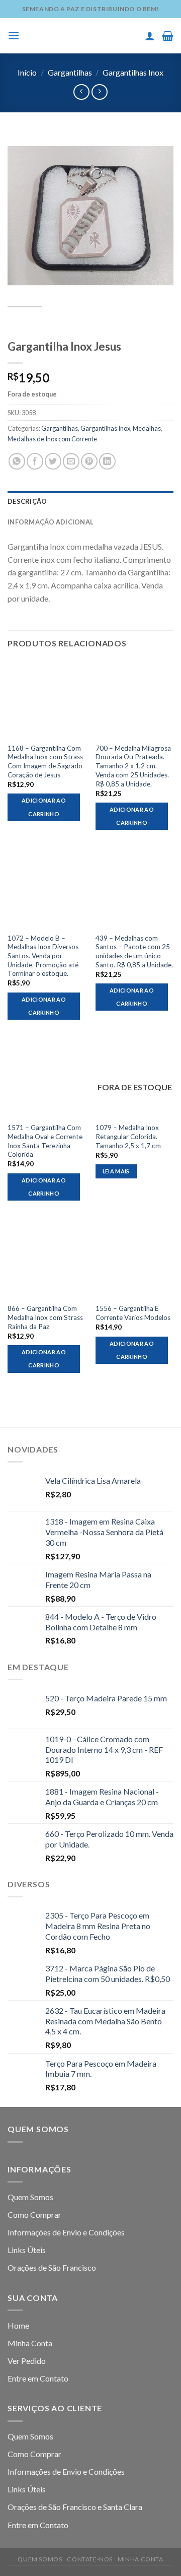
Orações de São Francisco (52, 2267)
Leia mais (116, 1171)
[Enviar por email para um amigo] (71, 461)
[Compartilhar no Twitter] (53, 461)
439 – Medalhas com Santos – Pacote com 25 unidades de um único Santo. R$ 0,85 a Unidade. (134, 951)
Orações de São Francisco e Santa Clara (75, 2507)
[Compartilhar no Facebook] (35, 461)
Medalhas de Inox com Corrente (52, 439)
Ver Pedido (27, 2361)
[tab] (90, 501)
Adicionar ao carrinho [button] (44, 807)
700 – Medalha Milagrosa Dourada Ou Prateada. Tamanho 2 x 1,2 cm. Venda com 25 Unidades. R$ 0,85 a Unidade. (133, 766)
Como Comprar (34, 2215)
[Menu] (14, 36)
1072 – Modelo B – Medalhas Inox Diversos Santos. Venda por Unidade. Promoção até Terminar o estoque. (43, 956)
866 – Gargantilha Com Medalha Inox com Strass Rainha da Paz (45, 1317)
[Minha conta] (150, 36)
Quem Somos (30, 2197)
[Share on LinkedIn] (107, 461)
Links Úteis (27, 2250)
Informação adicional (51, 522)
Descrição (27, 501)
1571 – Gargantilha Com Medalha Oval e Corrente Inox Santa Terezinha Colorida (45, 1141)
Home (18, 2325)
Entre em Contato (38, 2378)
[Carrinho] (168, 36)
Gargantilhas (70, 72)
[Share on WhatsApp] (17, 461)
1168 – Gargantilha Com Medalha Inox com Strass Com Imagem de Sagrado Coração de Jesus (45, 762)
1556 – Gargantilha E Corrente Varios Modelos (133, 1313)
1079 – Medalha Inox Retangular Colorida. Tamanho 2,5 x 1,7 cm (128, 1136)
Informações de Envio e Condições (66, 2232)
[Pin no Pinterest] (89, 461)
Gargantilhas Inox (133, 72)
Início (27, 72)
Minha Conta (30, 2343)
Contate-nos (90, 2559)
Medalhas (147, 428)
